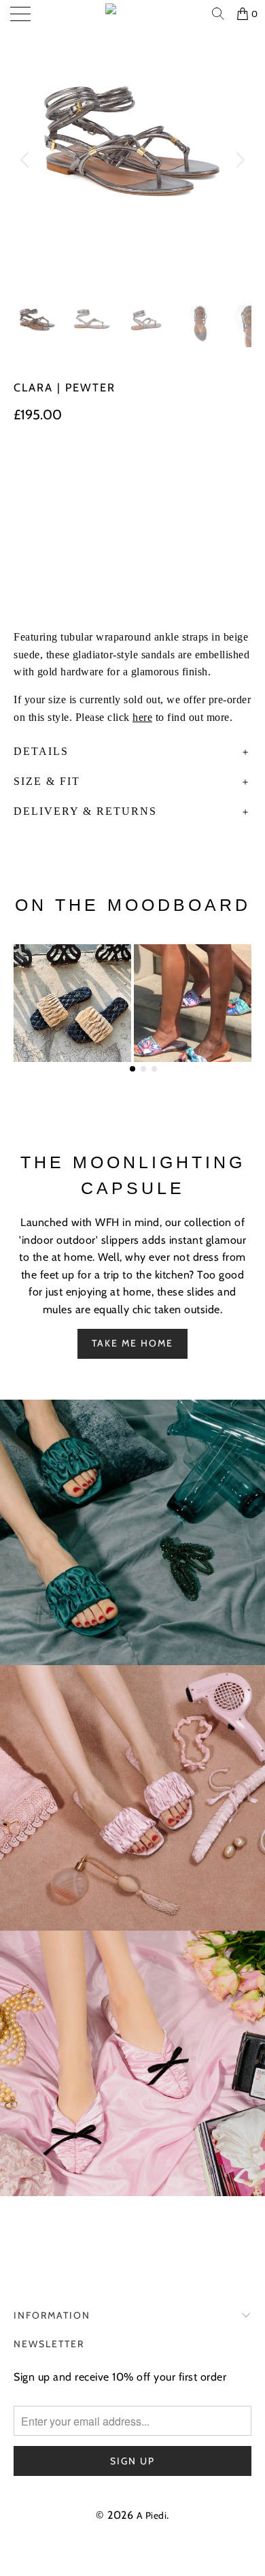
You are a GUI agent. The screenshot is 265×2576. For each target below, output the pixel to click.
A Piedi (152, 2515)
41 (205, 468)
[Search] (219, 14)
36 (29, 468)
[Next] (238, 160)
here (142, 717)
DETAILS (41, 751)
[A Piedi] (133, 14)
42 (28, 497)
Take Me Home (132, 1343)
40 (170, 468)
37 (64, 468)
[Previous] (26, 160)
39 (134, 468)
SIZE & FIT (47, 781)
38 (99, 468)
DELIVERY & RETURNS (85, 811)
